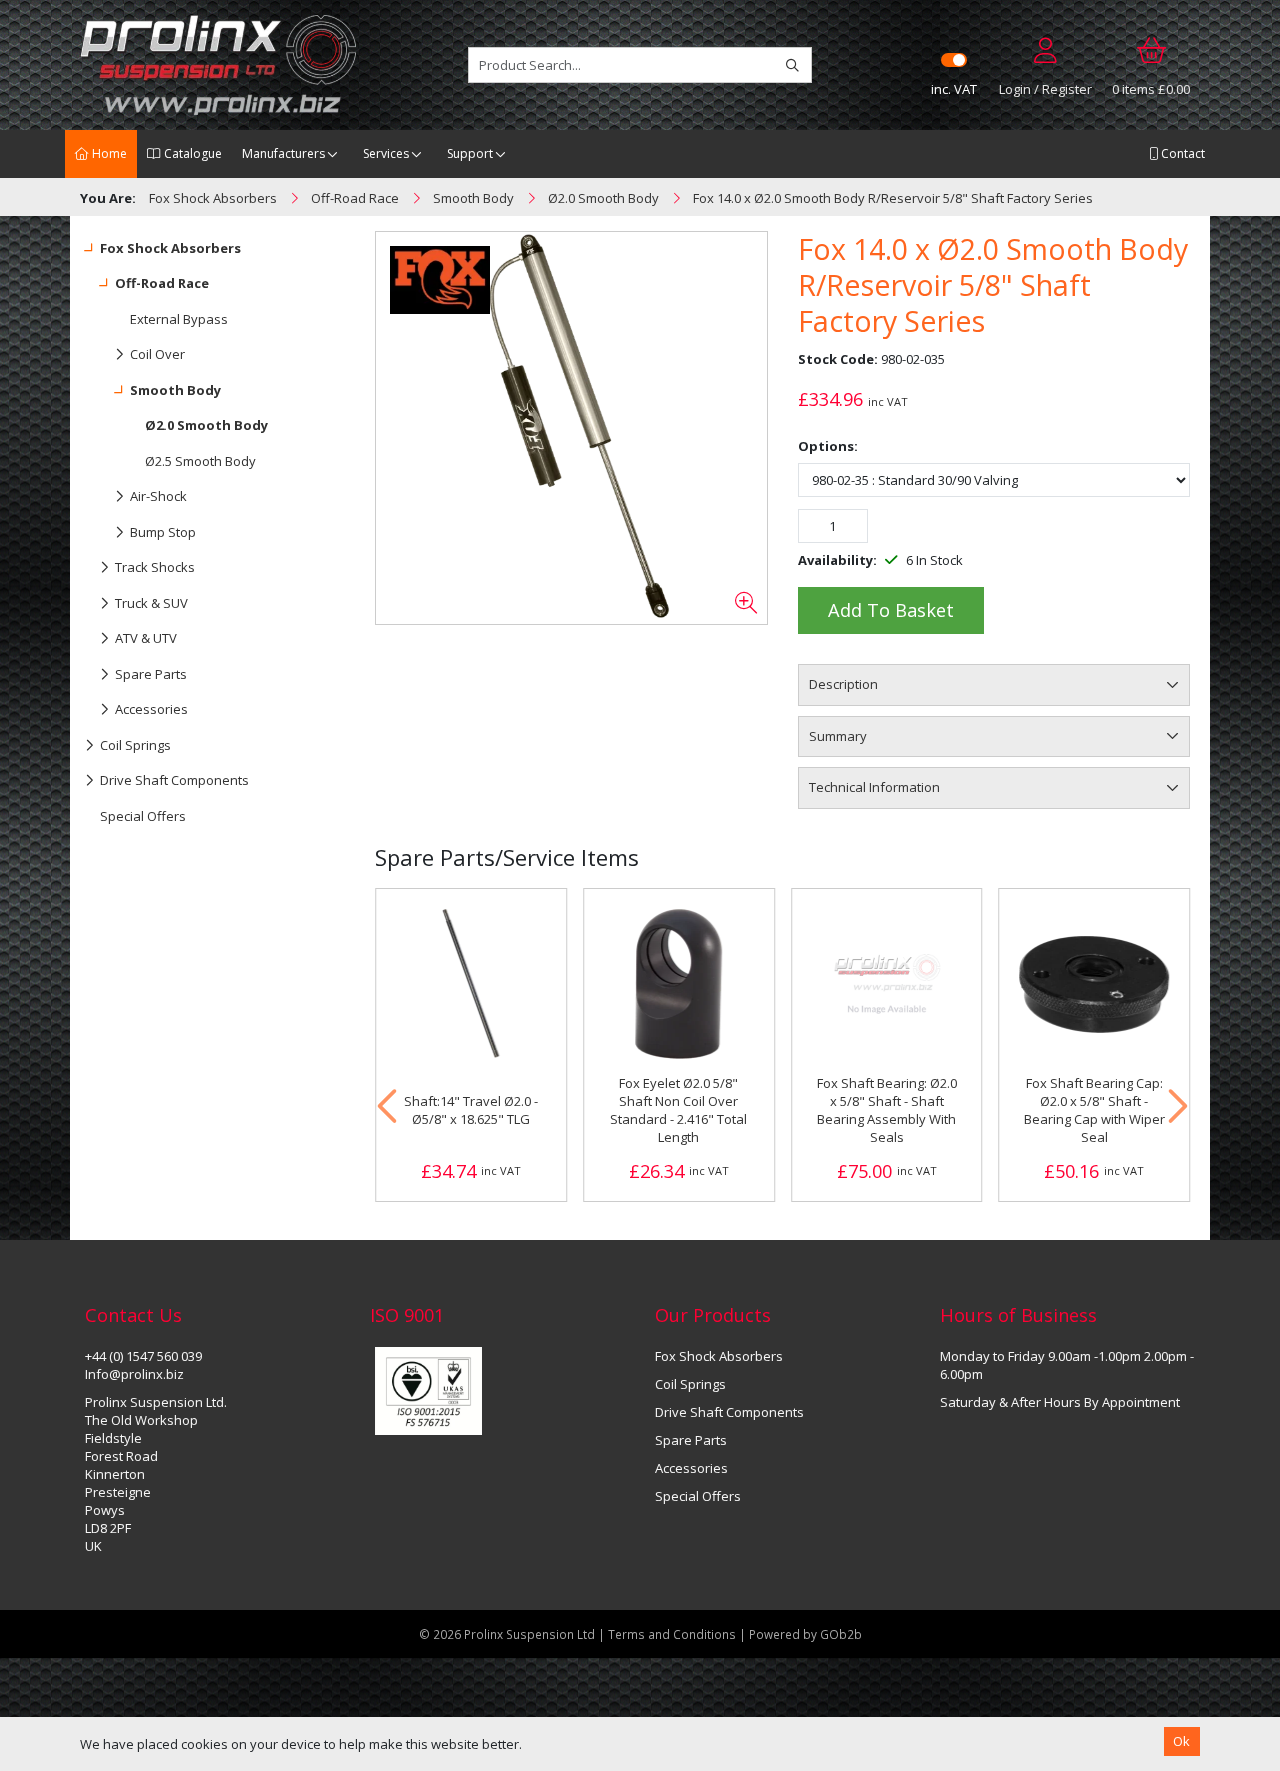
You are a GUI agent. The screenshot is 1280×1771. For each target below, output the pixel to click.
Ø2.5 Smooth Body (200, 461)
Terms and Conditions (673, 1634)
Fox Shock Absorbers (170, 248)
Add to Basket (891, 610)
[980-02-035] (571, 428)
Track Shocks (155, 567)
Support (470, 153)
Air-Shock (158, 496)
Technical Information (874, 787)
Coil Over (157, 354)
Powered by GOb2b (805, 1634)
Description (843, 684)
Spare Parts (151, 674)
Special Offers (143, 816)
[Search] (792, 65)
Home (108, 153)
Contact (1181, 153)
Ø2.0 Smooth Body (206, 425)
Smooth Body (175, 390)
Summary (838, 736)
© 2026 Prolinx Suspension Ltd (507, 1634)
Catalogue (191, 153)
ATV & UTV (146, 638)
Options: (828, 446)
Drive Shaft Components (174, 780)
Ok (1181, 1741)
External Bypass (179, 319)
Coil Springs (135, 745)
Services (386, 153)
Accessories (151, 709)
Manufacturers (283, 153)
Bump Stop (163, 532)
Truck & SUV (151, 603)
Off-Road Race (162, 283)
